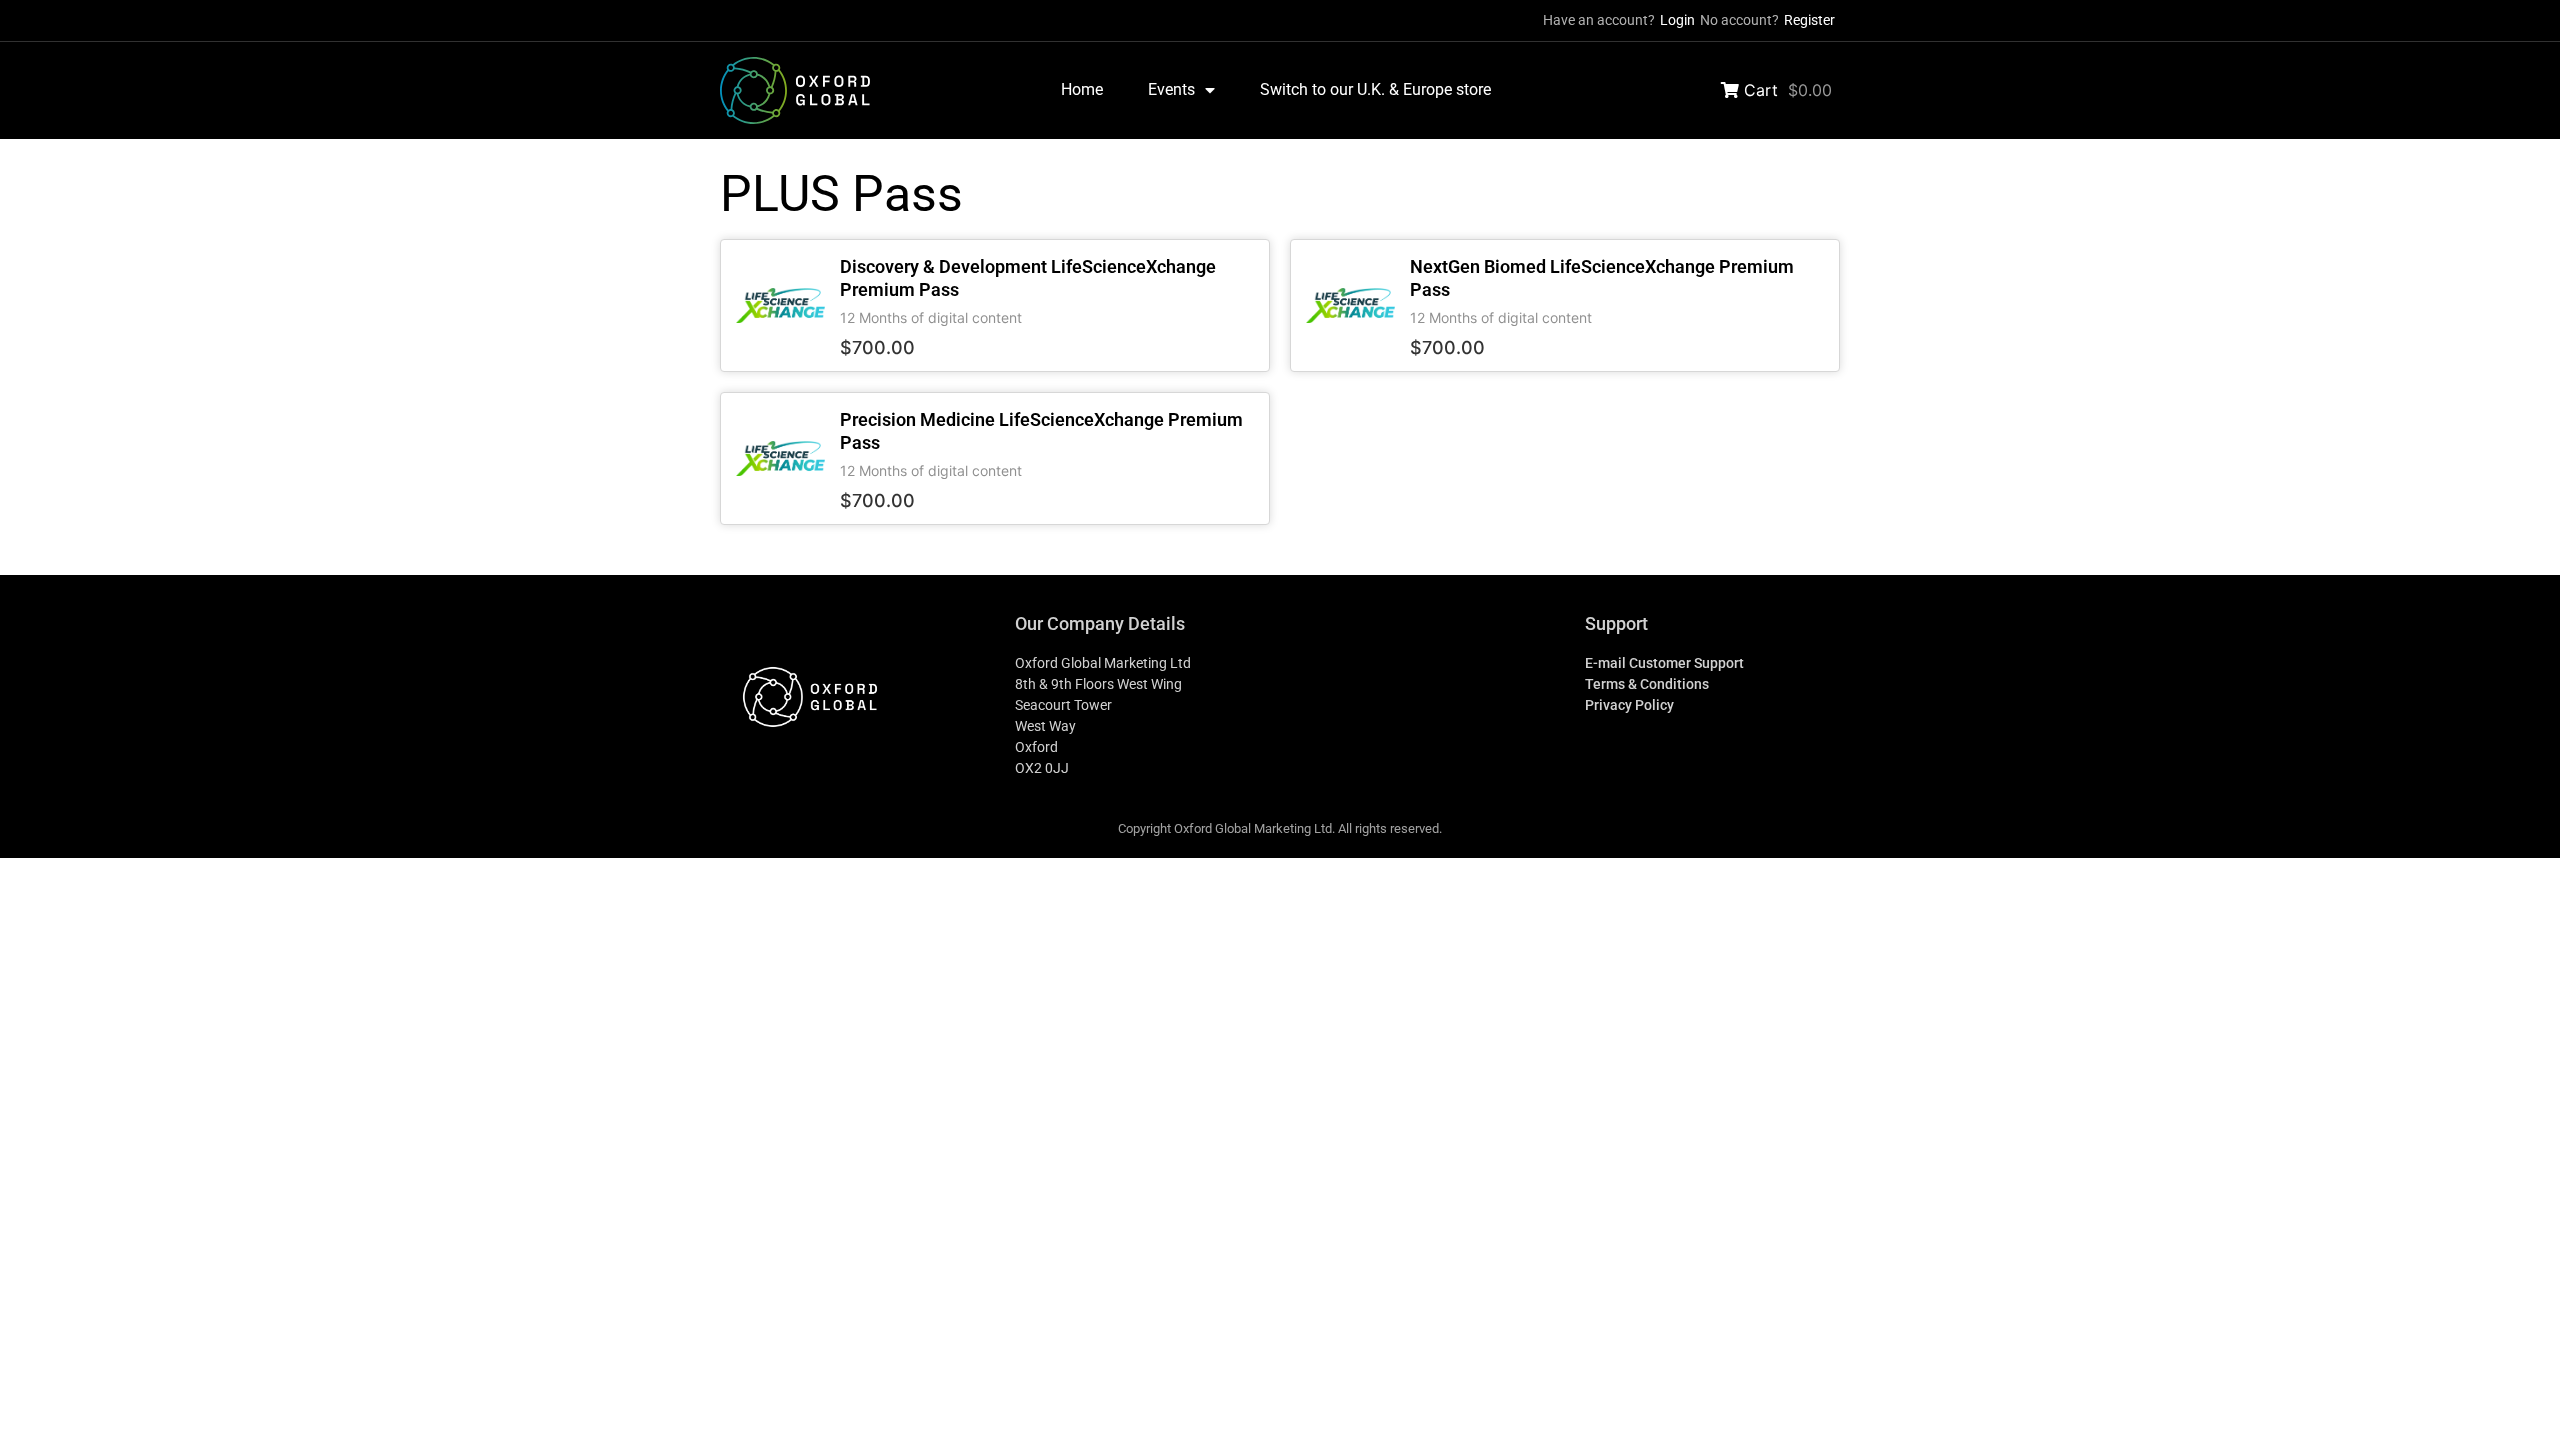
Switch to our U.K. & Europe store (1375, 89)
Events (1171, 89)
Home (1082, 89)
